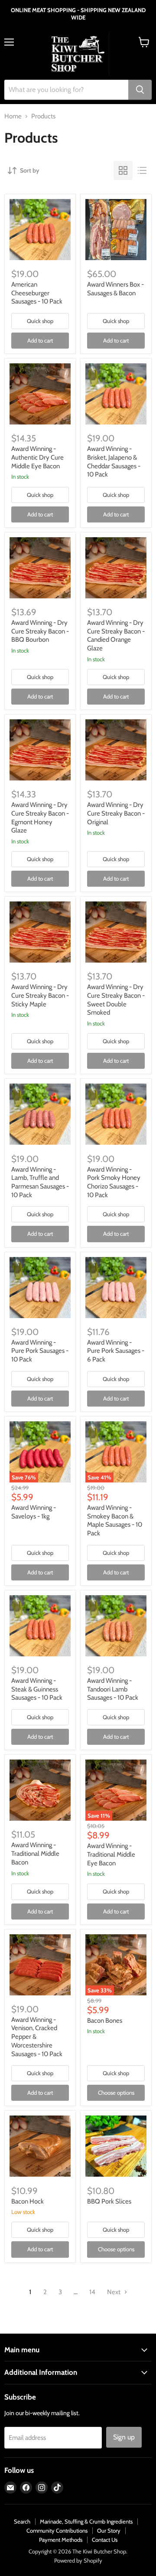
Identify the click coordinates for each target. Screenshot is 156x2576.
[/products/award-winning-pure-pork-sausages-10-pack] (40, 1288)
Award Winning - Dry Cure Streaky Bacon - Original (116, 813)
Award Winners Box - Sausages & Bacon (115, 289)
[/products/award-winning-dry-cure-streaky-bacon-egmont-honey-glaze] (40, 750)
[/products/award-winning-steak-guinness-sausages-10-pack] (40, 1626)
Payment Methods (61, 2540)
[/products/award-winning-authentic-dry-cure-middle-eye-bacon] (40, 394)
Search (22, 2521)
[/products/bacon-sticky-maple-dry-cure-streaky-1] (40, 932)
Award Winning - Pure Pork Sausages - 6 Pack (116, 1351)
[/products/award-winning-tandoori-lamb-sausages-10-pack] (116, 1626)
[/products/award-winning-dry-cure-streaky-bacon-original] (116, 750)
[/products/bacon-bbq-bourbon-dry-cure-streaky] (40, 568)
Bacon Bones (105, 2021)
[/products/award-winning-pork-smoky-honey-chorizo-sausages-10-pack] (116, 1114)
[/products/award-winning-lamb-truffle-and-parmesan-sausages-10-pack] (40, 1114)
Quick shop (40, 321)
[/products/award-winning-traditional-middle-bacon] (40, 1790)
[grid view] (123, 170)
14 (92, 2292)
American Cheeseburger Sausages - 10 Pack (37, 293)
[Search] (140, 90)
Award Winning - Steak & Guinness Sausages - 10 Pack (37, 1689)
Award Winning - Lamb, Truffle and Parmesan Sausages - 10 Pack (40, 1182)
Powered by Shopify (78, 2560)
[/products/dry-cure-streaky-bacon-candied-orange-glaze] (116, 568)
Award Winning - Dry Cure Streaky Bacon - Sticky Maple (40, 995)
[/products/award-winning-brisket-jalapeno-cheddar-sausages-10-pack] (116, 394)
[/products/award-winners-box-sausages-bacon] (116, 230)
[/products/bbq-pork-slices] (116, 2146)
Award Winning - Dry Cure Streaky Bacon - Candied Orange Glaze (116, 635)
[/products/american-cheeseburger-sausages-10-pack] (40, 230)
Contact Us (105, 2540)
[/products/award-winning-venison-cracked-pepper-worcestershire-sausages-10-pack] (40, 1965)
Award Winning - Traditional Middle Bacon (35, 1853)
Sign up (124, 2437)
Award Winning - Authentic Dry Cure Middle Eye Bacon (37, 457)
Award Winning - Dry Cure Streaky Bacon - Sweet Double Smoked (116, 1000)
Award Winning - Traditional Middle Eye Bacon (111, 1854)
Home (13, 116)
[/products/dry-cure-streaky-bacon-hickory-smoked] (116, 932)
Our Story (109, 2530)
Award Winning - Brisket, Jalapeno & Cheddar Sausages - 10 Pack (114, 462)
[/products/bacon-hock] (40, 2146)
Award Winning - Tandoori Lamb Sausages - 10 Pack (113, 1689)
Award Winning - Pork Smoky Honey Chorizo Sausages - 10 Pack (114, 1182)
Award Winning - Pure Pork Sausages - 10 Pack (40, 1351)
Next (114, 2292)
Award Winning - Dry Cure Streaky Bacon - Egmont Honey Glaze (40, 818)
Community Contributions (57, 2530)
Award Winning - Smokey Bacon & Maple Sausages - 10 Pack (115, 1520)
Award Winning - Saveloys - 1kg (34, 1512)
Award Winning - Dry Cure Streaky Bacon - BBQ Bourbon (40, 631)
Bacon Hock (28, 2201)
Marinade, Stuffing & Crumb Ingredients (86, 2521)
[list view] (142, 170)
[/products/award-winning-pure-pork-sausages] (116, 1288)
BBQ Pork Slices (109, 2201)
